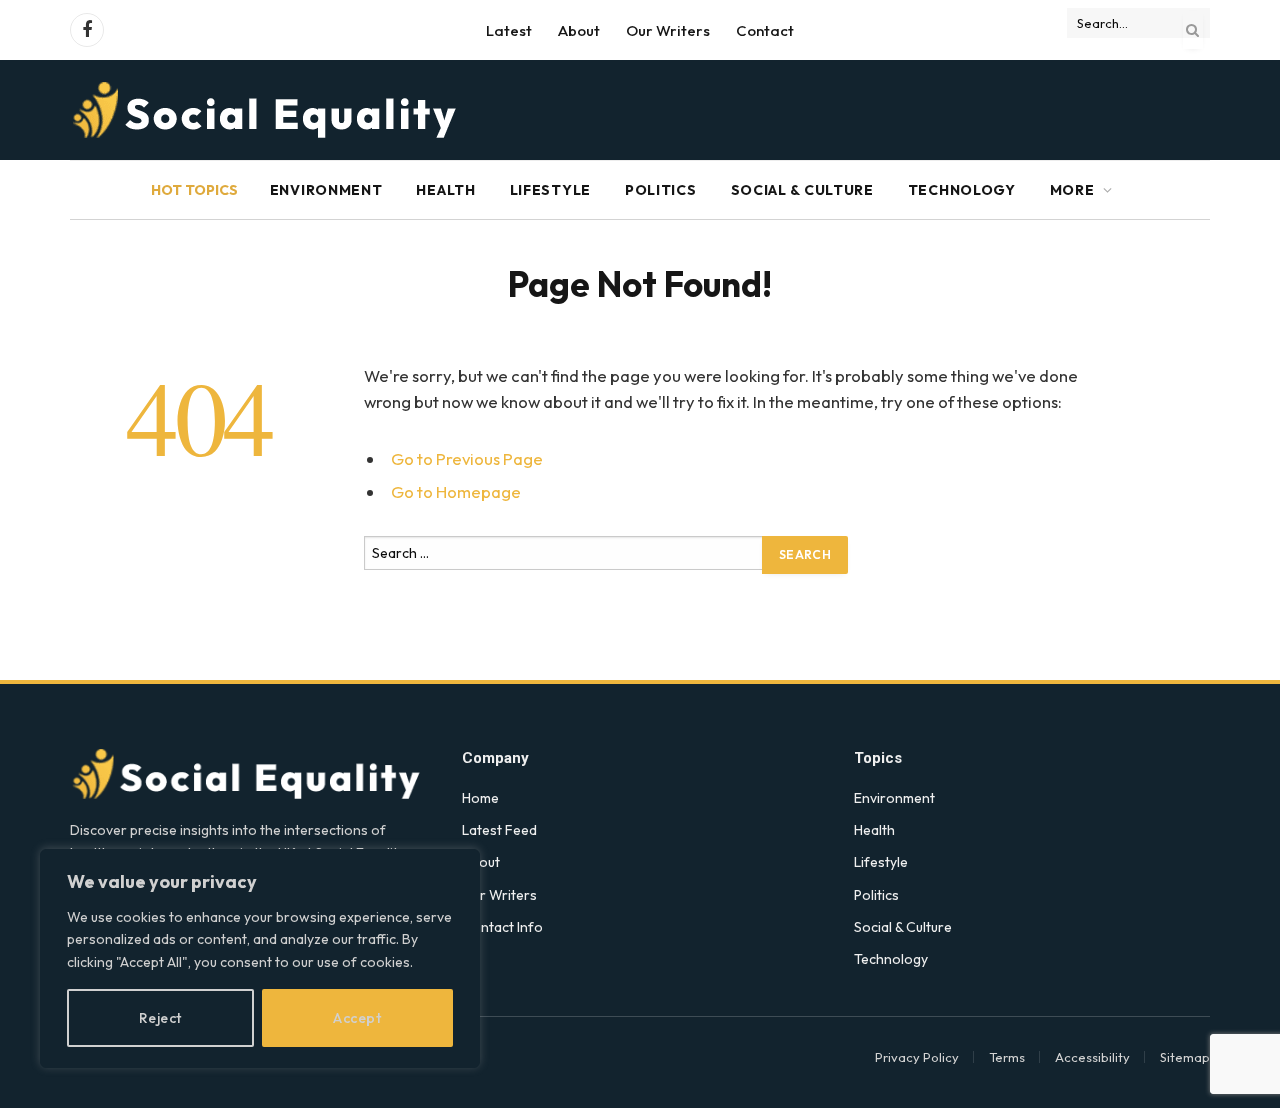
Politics (661, 190)
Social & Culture (802, 190)
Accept (357, 1018)
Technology (962, 190)
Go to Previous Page (467, 458)
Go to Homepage (456, 491)
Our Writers (668, 30)
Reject (160, 1018)
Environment (326, 190)
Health (445, 190)
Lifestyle (550, 190)
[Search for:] (564, 560)
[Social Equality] (266, 110)
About (579, 30)
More (1072, 190)
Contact (765, 30)
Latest (509, 30)
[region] (260, 958)
